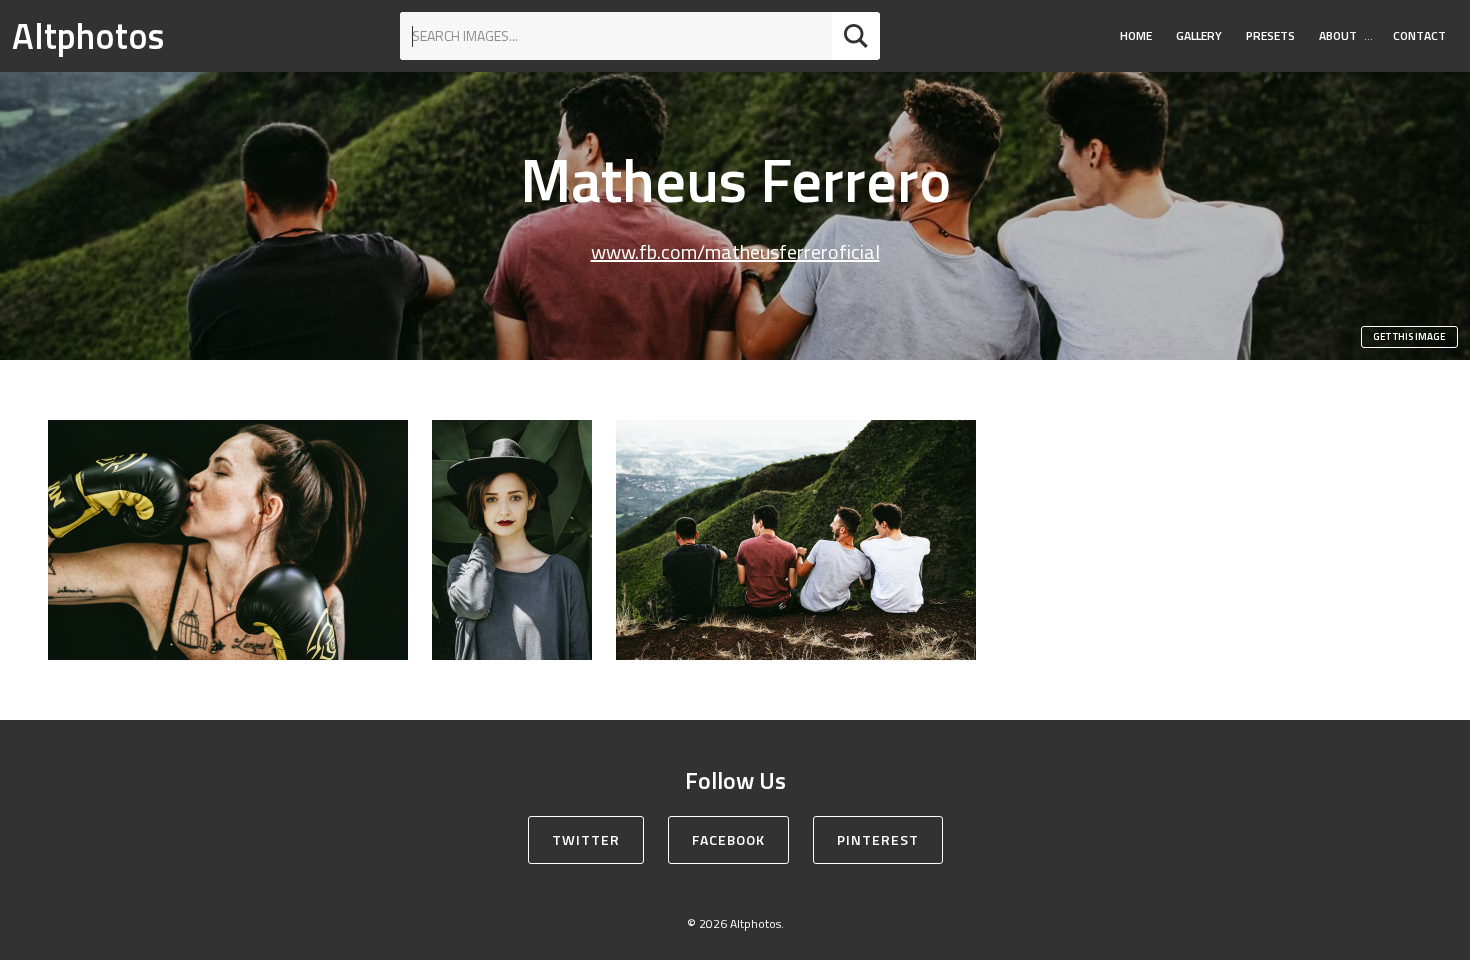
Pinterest (878, 839)
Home (1136, 35)
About (1338, 35)
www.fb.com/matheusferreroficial (735, 251)
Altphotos (88, 35)
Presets (1270, 35)
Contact (1419, 35)
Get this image (1409, 336)
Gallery (1199, 35)
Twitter (586, 839)
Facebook (728, 839)
